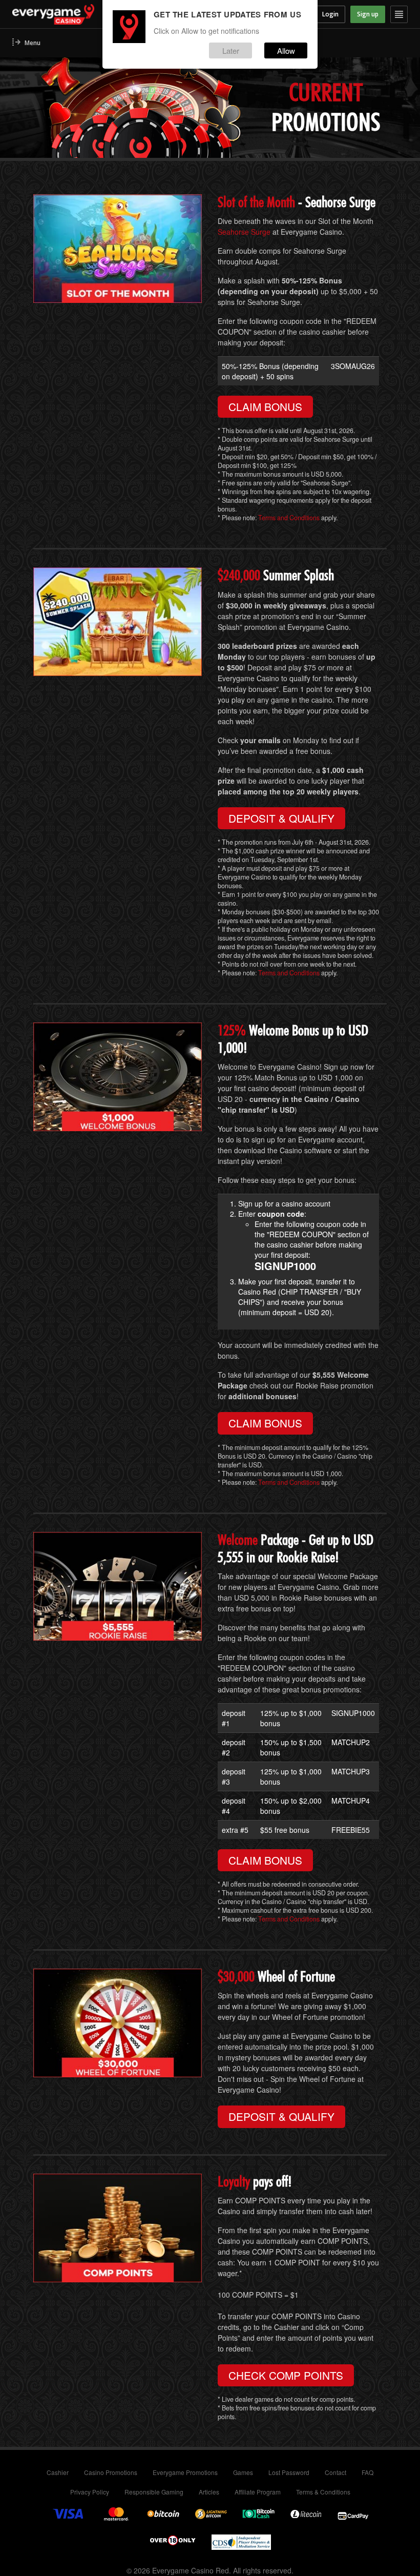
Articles (209, 2492)
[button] (26, 43)
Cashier (58, 2472)
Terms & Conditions (323, 2492)
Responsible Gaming (154, 2492)
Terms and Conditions (290, 518)
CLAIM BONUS (265, 406)
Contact (335, 2472)
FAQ (367, 2472)
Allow (286, 50)
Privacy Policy (90, 2492)
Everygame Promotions (185, 2472)
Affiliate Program (258, 2492)
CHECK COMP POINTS (286, 2375)
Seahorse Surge (244, 232)
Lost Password (289, 2472)
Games (243, 2472)
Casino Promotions (111, 2472)
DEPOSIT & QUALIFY (281, 818)
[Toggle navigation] (399, 14)
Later (231, 50)
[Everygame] (78, 14)
